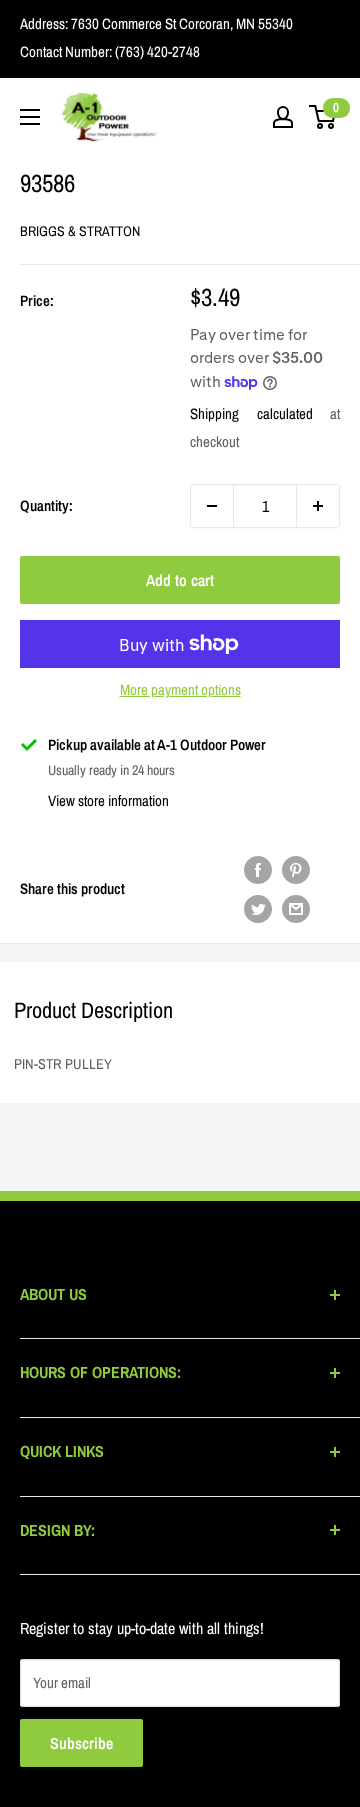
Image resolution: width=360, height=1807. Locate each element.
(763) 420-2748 (156, 51)
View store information (108, 800)
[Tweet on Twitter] (258, 908)
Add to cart (180, 580)
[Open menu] (30, 117)
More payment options (180, 689)
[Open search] (244, 117)
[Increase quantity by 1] (318, 506)
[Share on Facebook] (258, 869)
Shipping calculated (251, 413)
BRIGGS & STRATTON (80, 231)
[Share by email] (296, 908)
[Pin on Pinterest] (296, 869)
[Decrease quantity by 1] (212, 506)
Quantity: (46, 505)
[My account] (283, 117)
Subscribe (81, 1743)
